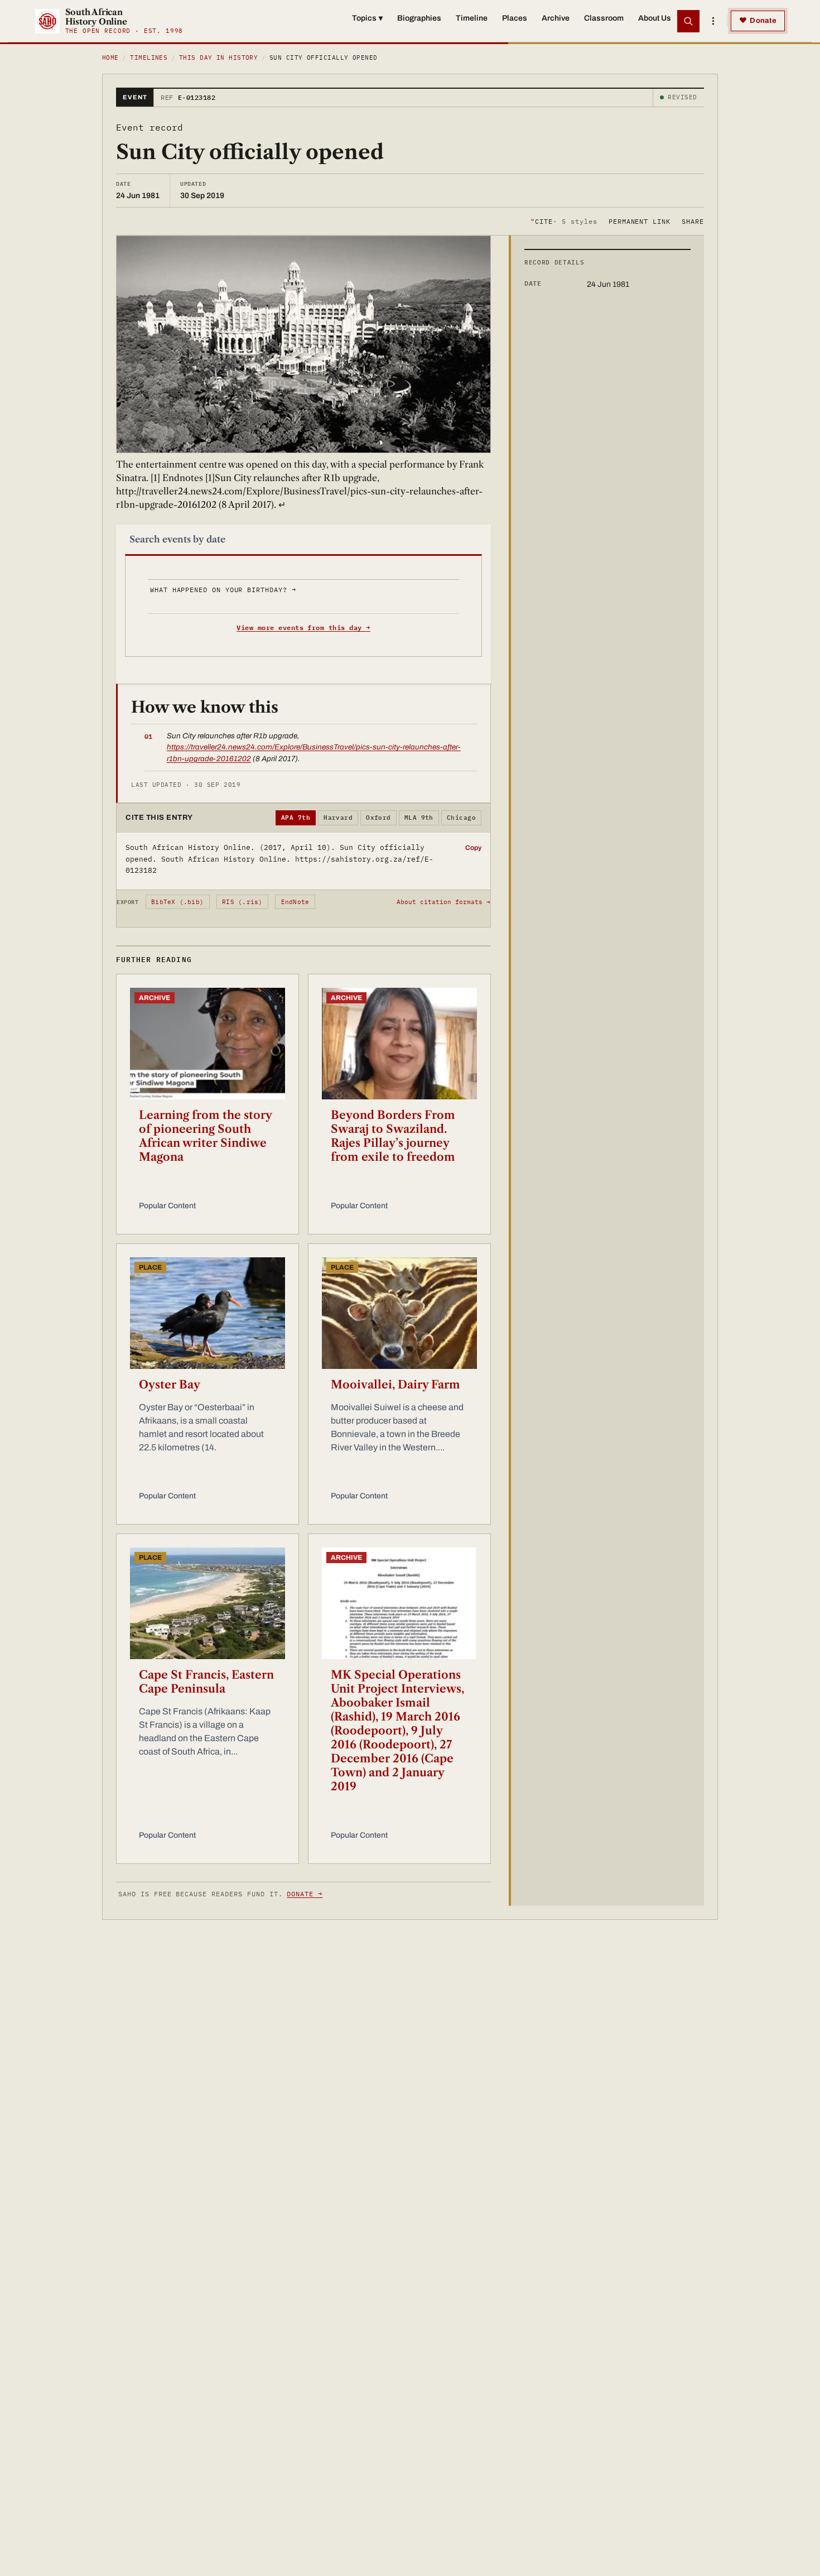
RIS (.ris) (242, 902)
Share (693, 221)
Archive (556, 18)
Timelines (149, 57)
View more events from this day (303, 628)
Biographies (419, 18)
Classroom (604, 18)
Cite (564, 221)
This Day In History (218, 57)
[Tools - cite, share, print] (713, 21)
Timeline (472, 18)
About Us (655, 18)
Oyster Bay (170, 1385)
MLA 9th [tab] (419, 818)
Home (110, 57)
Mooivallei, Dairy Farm (395, 1385)
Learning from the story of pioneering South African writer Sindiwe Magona (205, 1136)
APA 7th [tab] (296, 818)
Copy (473, 848)
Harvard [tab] (338, 818)
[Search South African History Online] (688, 21)
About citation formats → (443, 902)
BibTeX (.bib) (177, 902)
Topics (367, 18)
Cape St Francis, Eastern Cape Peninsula (206, 1682)
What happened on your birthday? (223, 590)
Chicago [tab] (461, 818)
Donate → (305, 1894)
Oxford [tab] (378, 818)
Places (515, 18)
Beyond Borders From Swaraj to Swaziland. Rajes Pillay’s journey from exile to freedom (393, 1136)
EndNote (295, 902)
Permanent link (640, 221)
